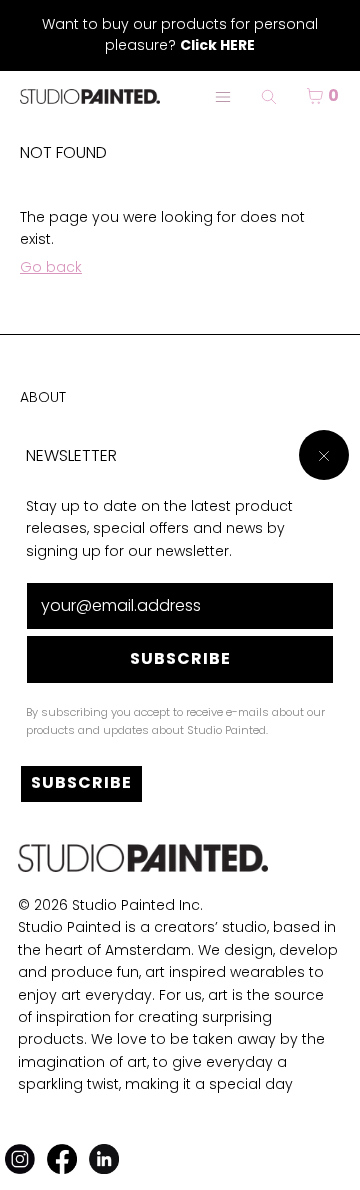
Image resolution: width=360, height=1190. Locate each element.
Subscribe (180, 658)
